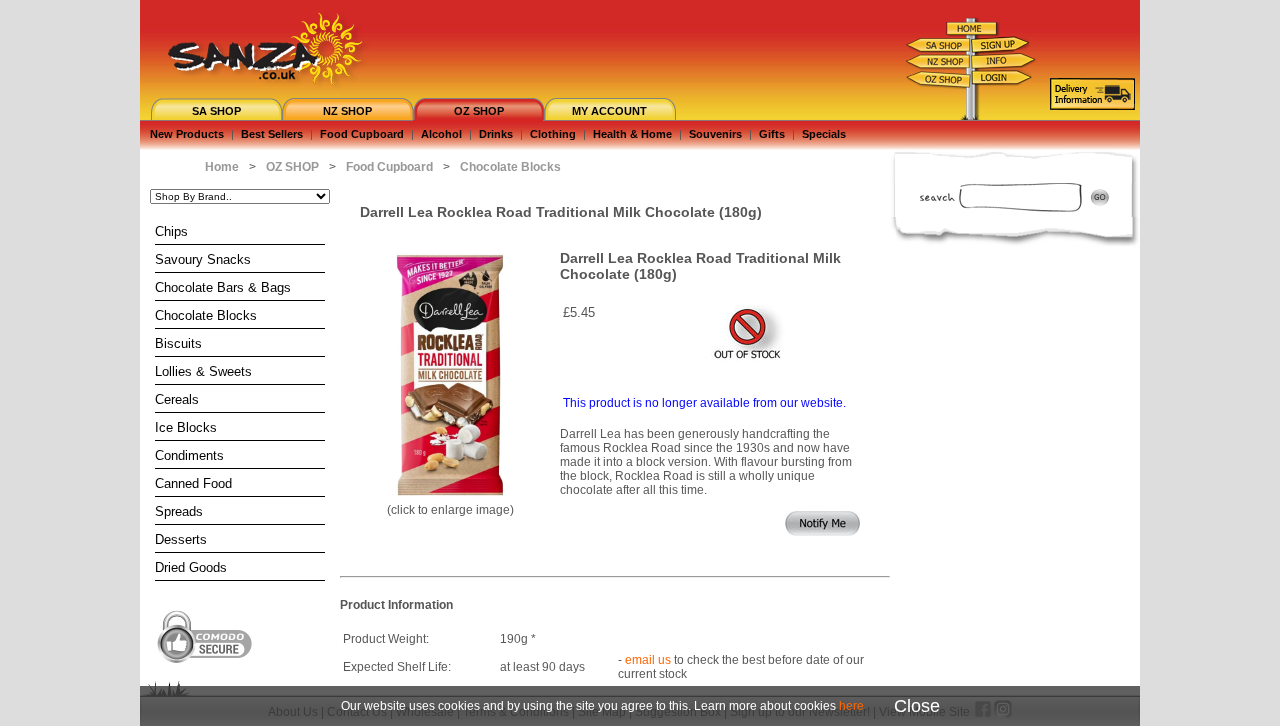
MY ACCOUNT (609, 111)
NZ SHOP (347, 111)
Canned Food (193, 483)
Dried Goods (191, 567)
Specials (824, 134)
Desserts (181, 539)
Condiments (189, 455)
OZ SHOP (479, 111)
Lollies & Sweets (203, 371)
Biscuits (178, 343)
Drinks (496, 134)
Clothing (553, 134)
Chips (171, 231)
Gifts (772, 134)
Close (917, 706)
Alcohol (441, 134)
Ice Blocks (186, 427)
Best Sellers (272, 134)
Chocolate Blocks (206, 315)
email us (648, 660)
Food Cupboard (362, 134)
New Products (187, 134)
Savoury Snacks (203, 259)
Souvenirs (715, 134)
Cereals (177, 399)
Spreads (179, 511)
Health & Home (632, 134)
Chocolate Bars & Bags (223, 287)
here (851, 706)
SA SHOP (216, 111)
